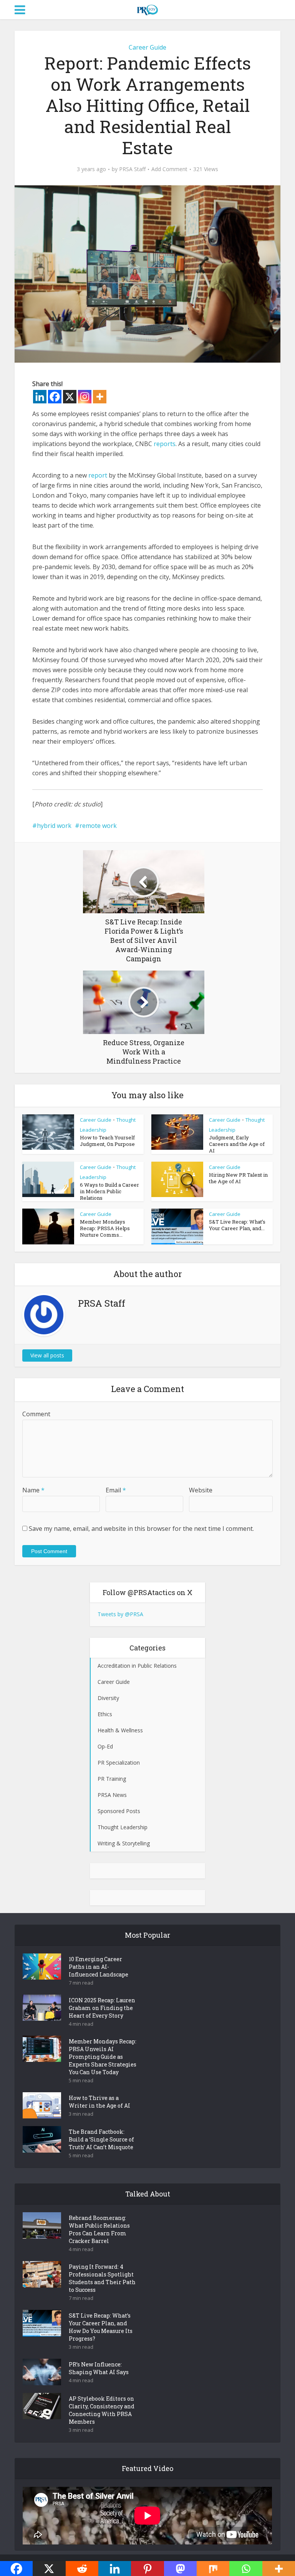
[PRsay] (147, 8)
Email (116, 1490)
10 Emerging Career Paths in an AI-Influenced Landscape (99, 1967)
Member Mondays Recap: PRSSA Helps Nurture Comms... (105, 1228)
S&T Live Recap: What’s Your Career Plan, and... (237, 1225)
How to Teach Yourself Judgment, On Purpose (107, 1141)
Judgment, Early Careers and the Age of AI (237, 1144)
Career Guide (147, 47)
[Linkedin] (40, 397)
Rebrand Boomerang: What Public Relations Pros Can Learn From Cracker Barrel (99, 2229)
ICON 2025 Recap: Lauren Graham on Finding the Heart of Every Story (102, 2008)
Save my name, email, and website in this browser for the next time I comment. (141, 1529)
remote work (98, 826)
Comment (36, 1414)
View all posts (47, 1355)
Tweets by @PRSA (120, 1614)
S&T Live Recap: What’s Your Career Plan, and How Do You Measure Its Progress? (101, 2327)
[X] (70, 397)
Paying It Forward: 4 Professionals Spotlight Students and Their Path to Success (102, 2278)
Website (201, 1490)
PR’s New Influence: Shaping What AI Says (99, 2368)
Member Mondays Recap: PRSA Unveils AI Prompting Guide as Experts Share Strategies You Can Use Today (103, 2057)
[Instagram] (85, 397)
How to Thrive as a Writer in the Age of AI (99, 2102)
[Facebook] (55, 397)
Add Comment (169, 169)
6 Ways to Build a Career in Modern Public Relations (109, 1191)
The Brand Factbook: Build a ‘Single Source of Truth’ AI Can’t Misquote (101, 2139)
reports (165, 444)
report (98, 475)
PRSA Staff (132, 169)
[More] (100, 397)
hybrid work (54, 826)
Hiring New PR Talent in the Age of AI (238, 1178)
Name (33, 1490)
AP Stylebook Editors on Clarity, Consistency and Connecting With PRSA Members (102, 2410)
